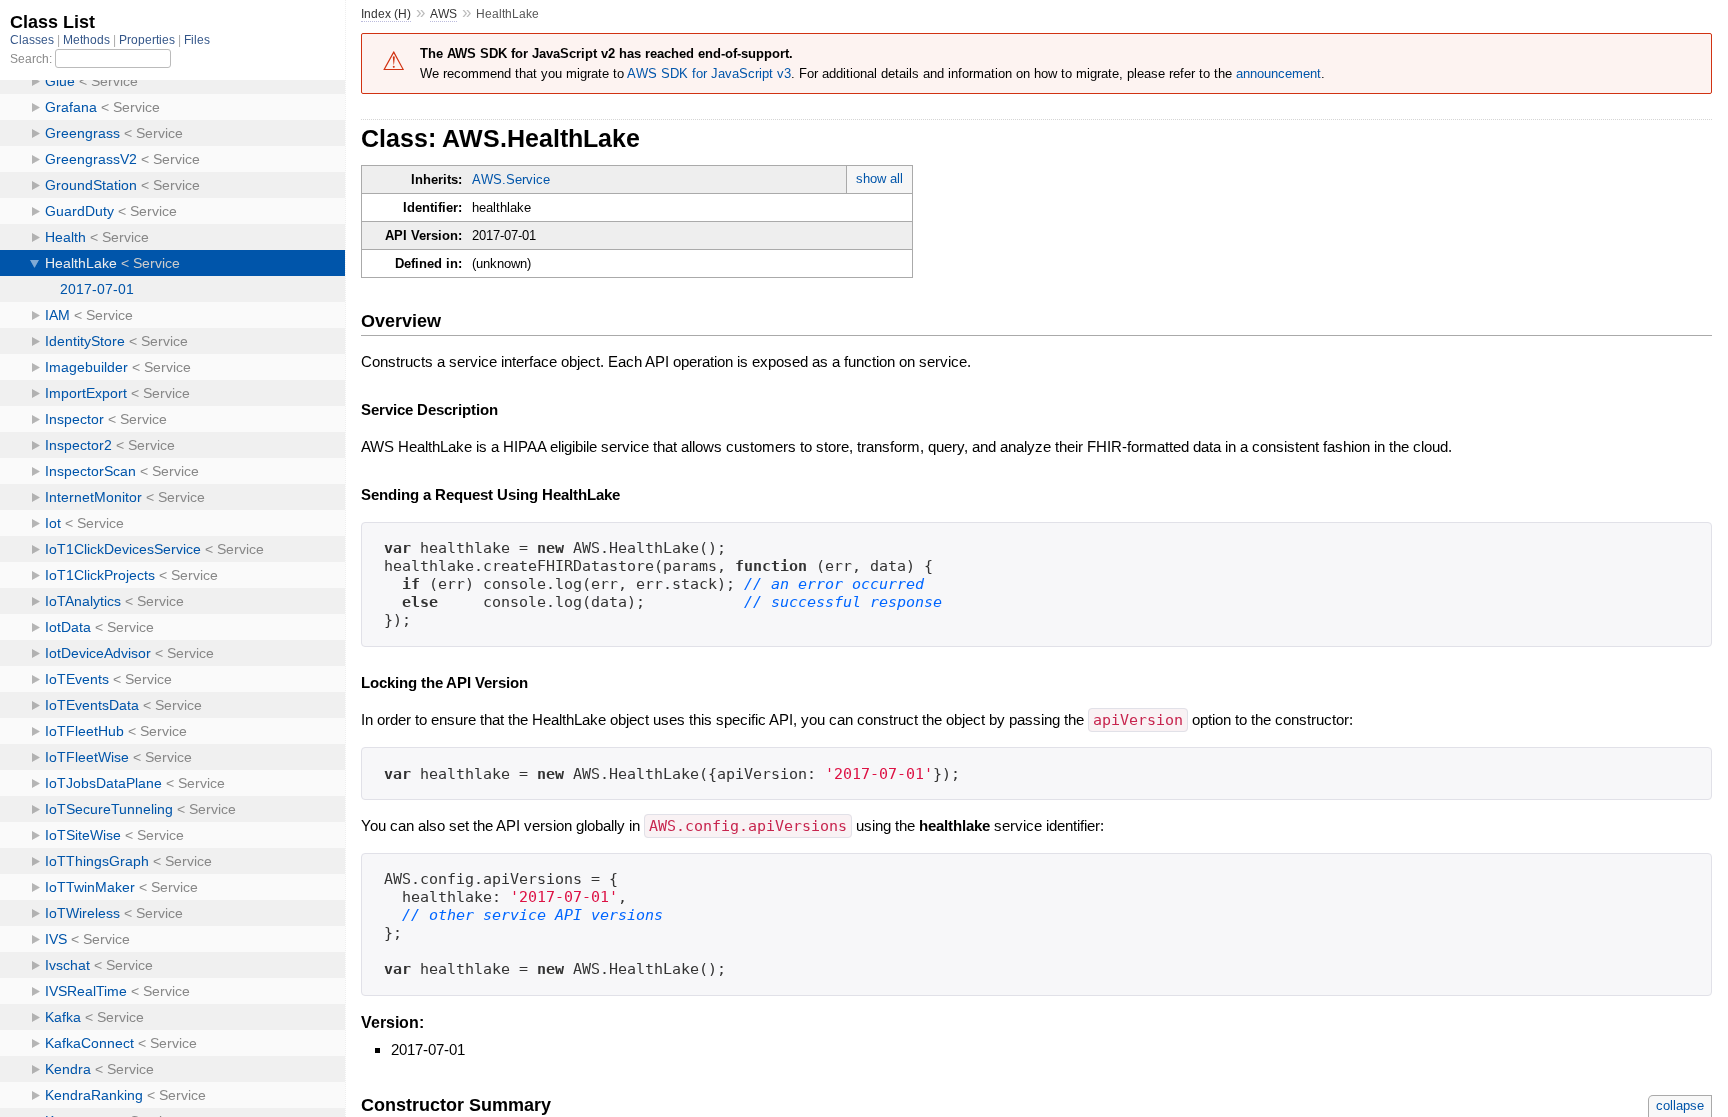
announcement (1278, 73)
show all (879, 178)
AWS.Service (511, 179)
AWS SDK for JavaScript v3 (709, 73)
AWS (443, 14)
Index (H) (386, 14)
